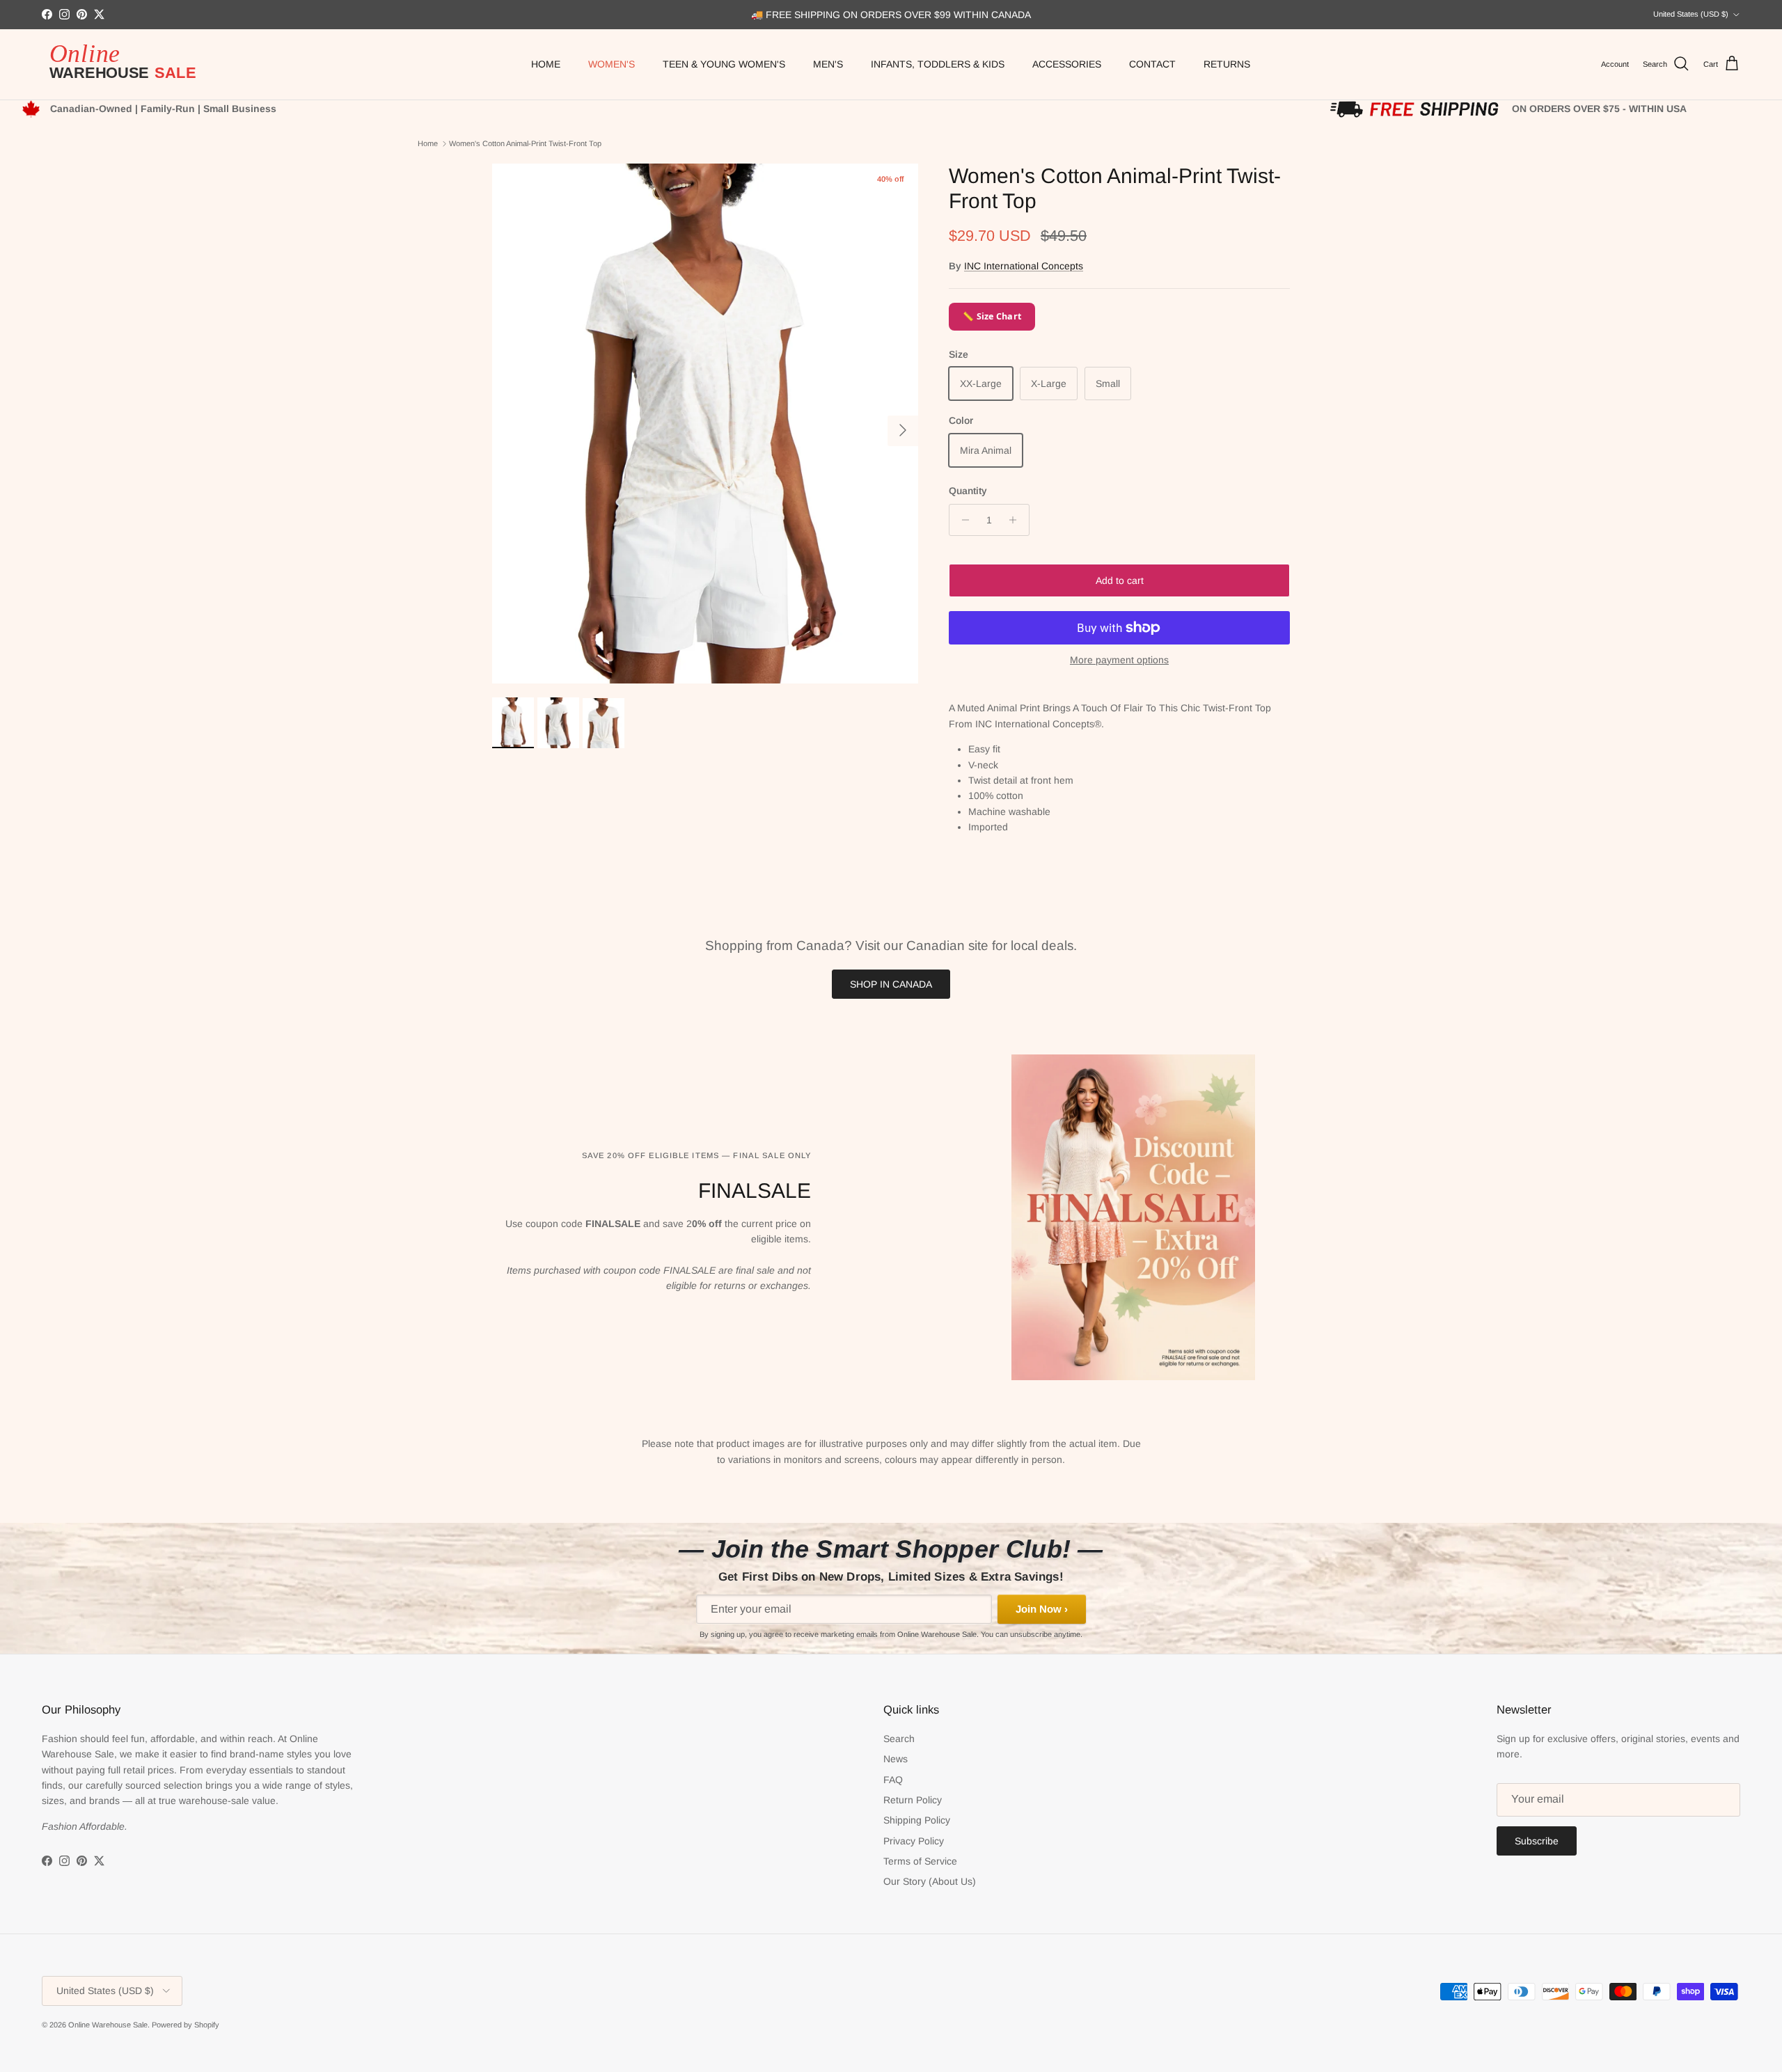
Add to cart (1120, 580)
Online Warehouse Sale (108, 2025)
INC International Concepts (1024, 266)
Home (428, 143)
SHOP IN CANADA (891, 984)
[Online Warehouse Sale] (129, 64)
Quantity (968, 491)
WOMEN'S (612, 64)
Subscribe (1537, 1841)
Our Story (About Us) (930, 1881)
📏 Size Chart (992, 316)
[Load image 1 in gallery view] (705, 424)
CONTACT (1152, 64)
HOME (546, 64)
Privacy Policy (914, 1841)
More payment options (1119, 660)
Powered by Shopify (186, 2025)
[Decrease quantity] (962, 520)
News (896, 1759)
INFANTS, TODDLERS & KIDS (938, 64)
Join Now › (1042, 1609)
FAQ (893, 1780)
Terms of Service (920, 1861)
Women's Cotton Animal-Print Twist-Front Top (525, 143)
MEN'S (828, 64)
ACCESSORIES (1067, 64)
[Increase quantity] (1017, 520)
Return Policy (913, 1800)
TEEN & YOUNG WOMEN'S (724, 64)
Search (899, 1739)
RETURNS (1227, 64)
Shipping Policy (917, 1820)
